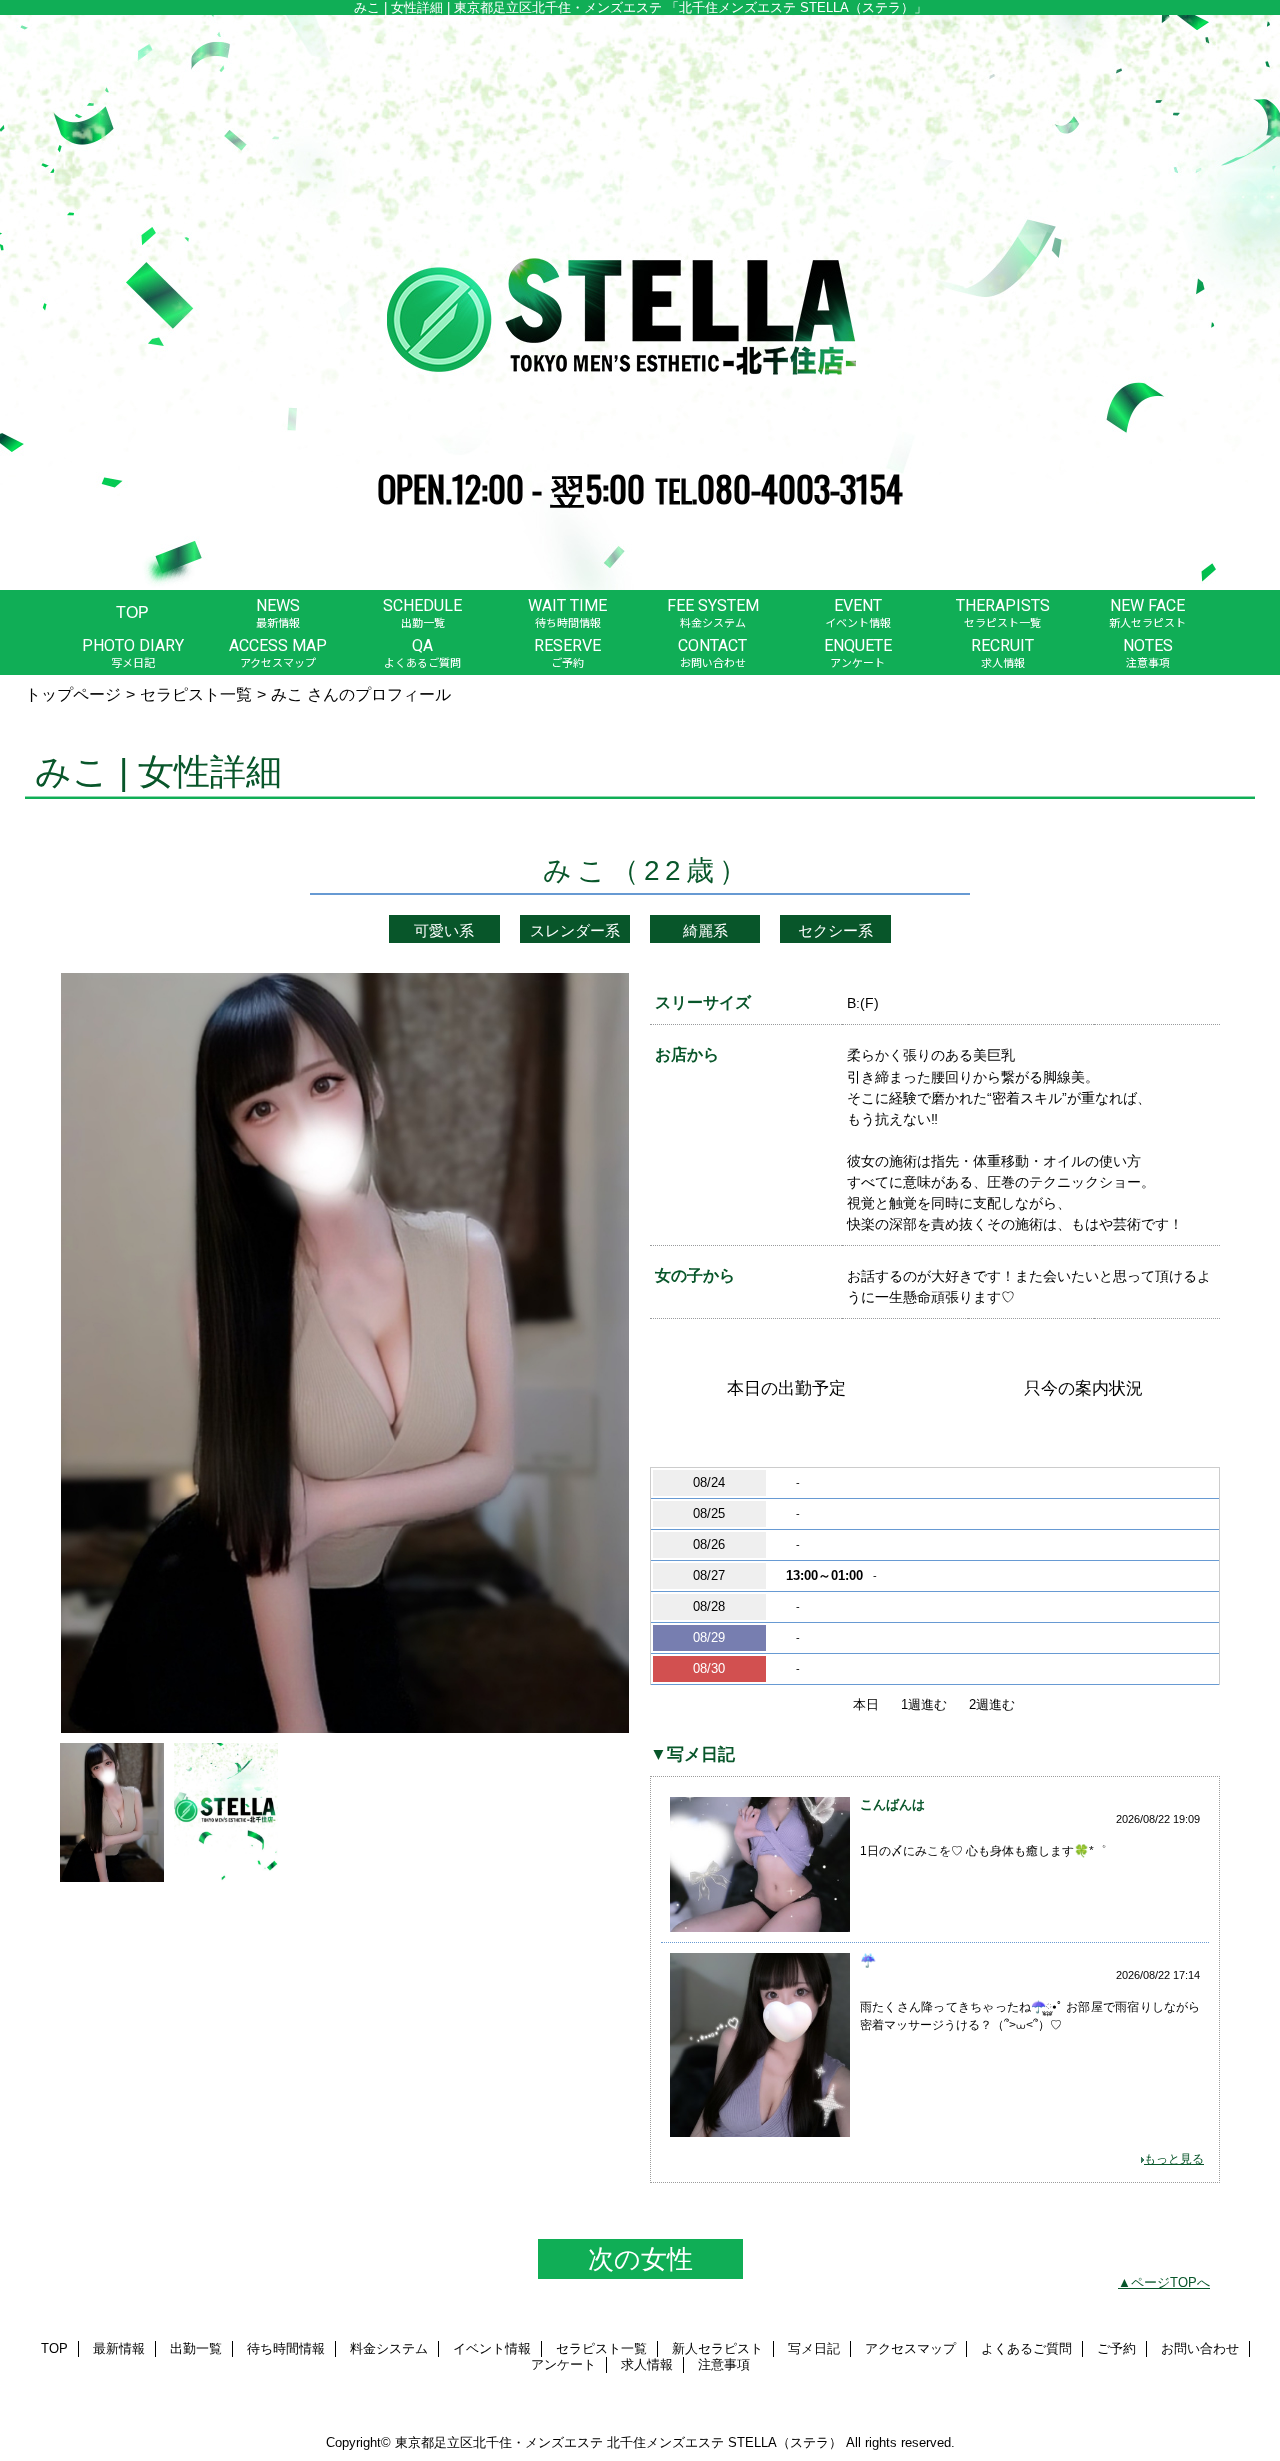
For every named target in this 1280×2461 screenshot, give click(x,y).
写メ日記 (814, 2348)
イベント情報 (492, 2348)
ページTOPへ (1170, 2282)
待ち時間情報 (286, 2348)
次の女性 (640, 2259)
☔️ (868, 1960)
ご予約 (1116, 2348)
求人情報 (647, 2364)
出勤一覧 (196, 2348)
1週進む (924, 1704)
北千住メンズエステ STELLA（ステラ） (724, 2442)
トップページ (73, 694)
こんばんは (892, 1804)
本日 (866, 1704)
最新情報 (119, 2348)
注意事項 (724, 2364)
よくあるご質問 (1026, 2348)
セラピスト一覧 (196, 694)
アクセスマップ (910, 2348)
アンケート (563, 2364)
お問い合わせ (1200, 2348)
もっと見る (1174, 2159)
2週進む (992, 1704)
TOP (132, 612)
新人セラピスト (717, 2348)
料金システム (389, 2348)
